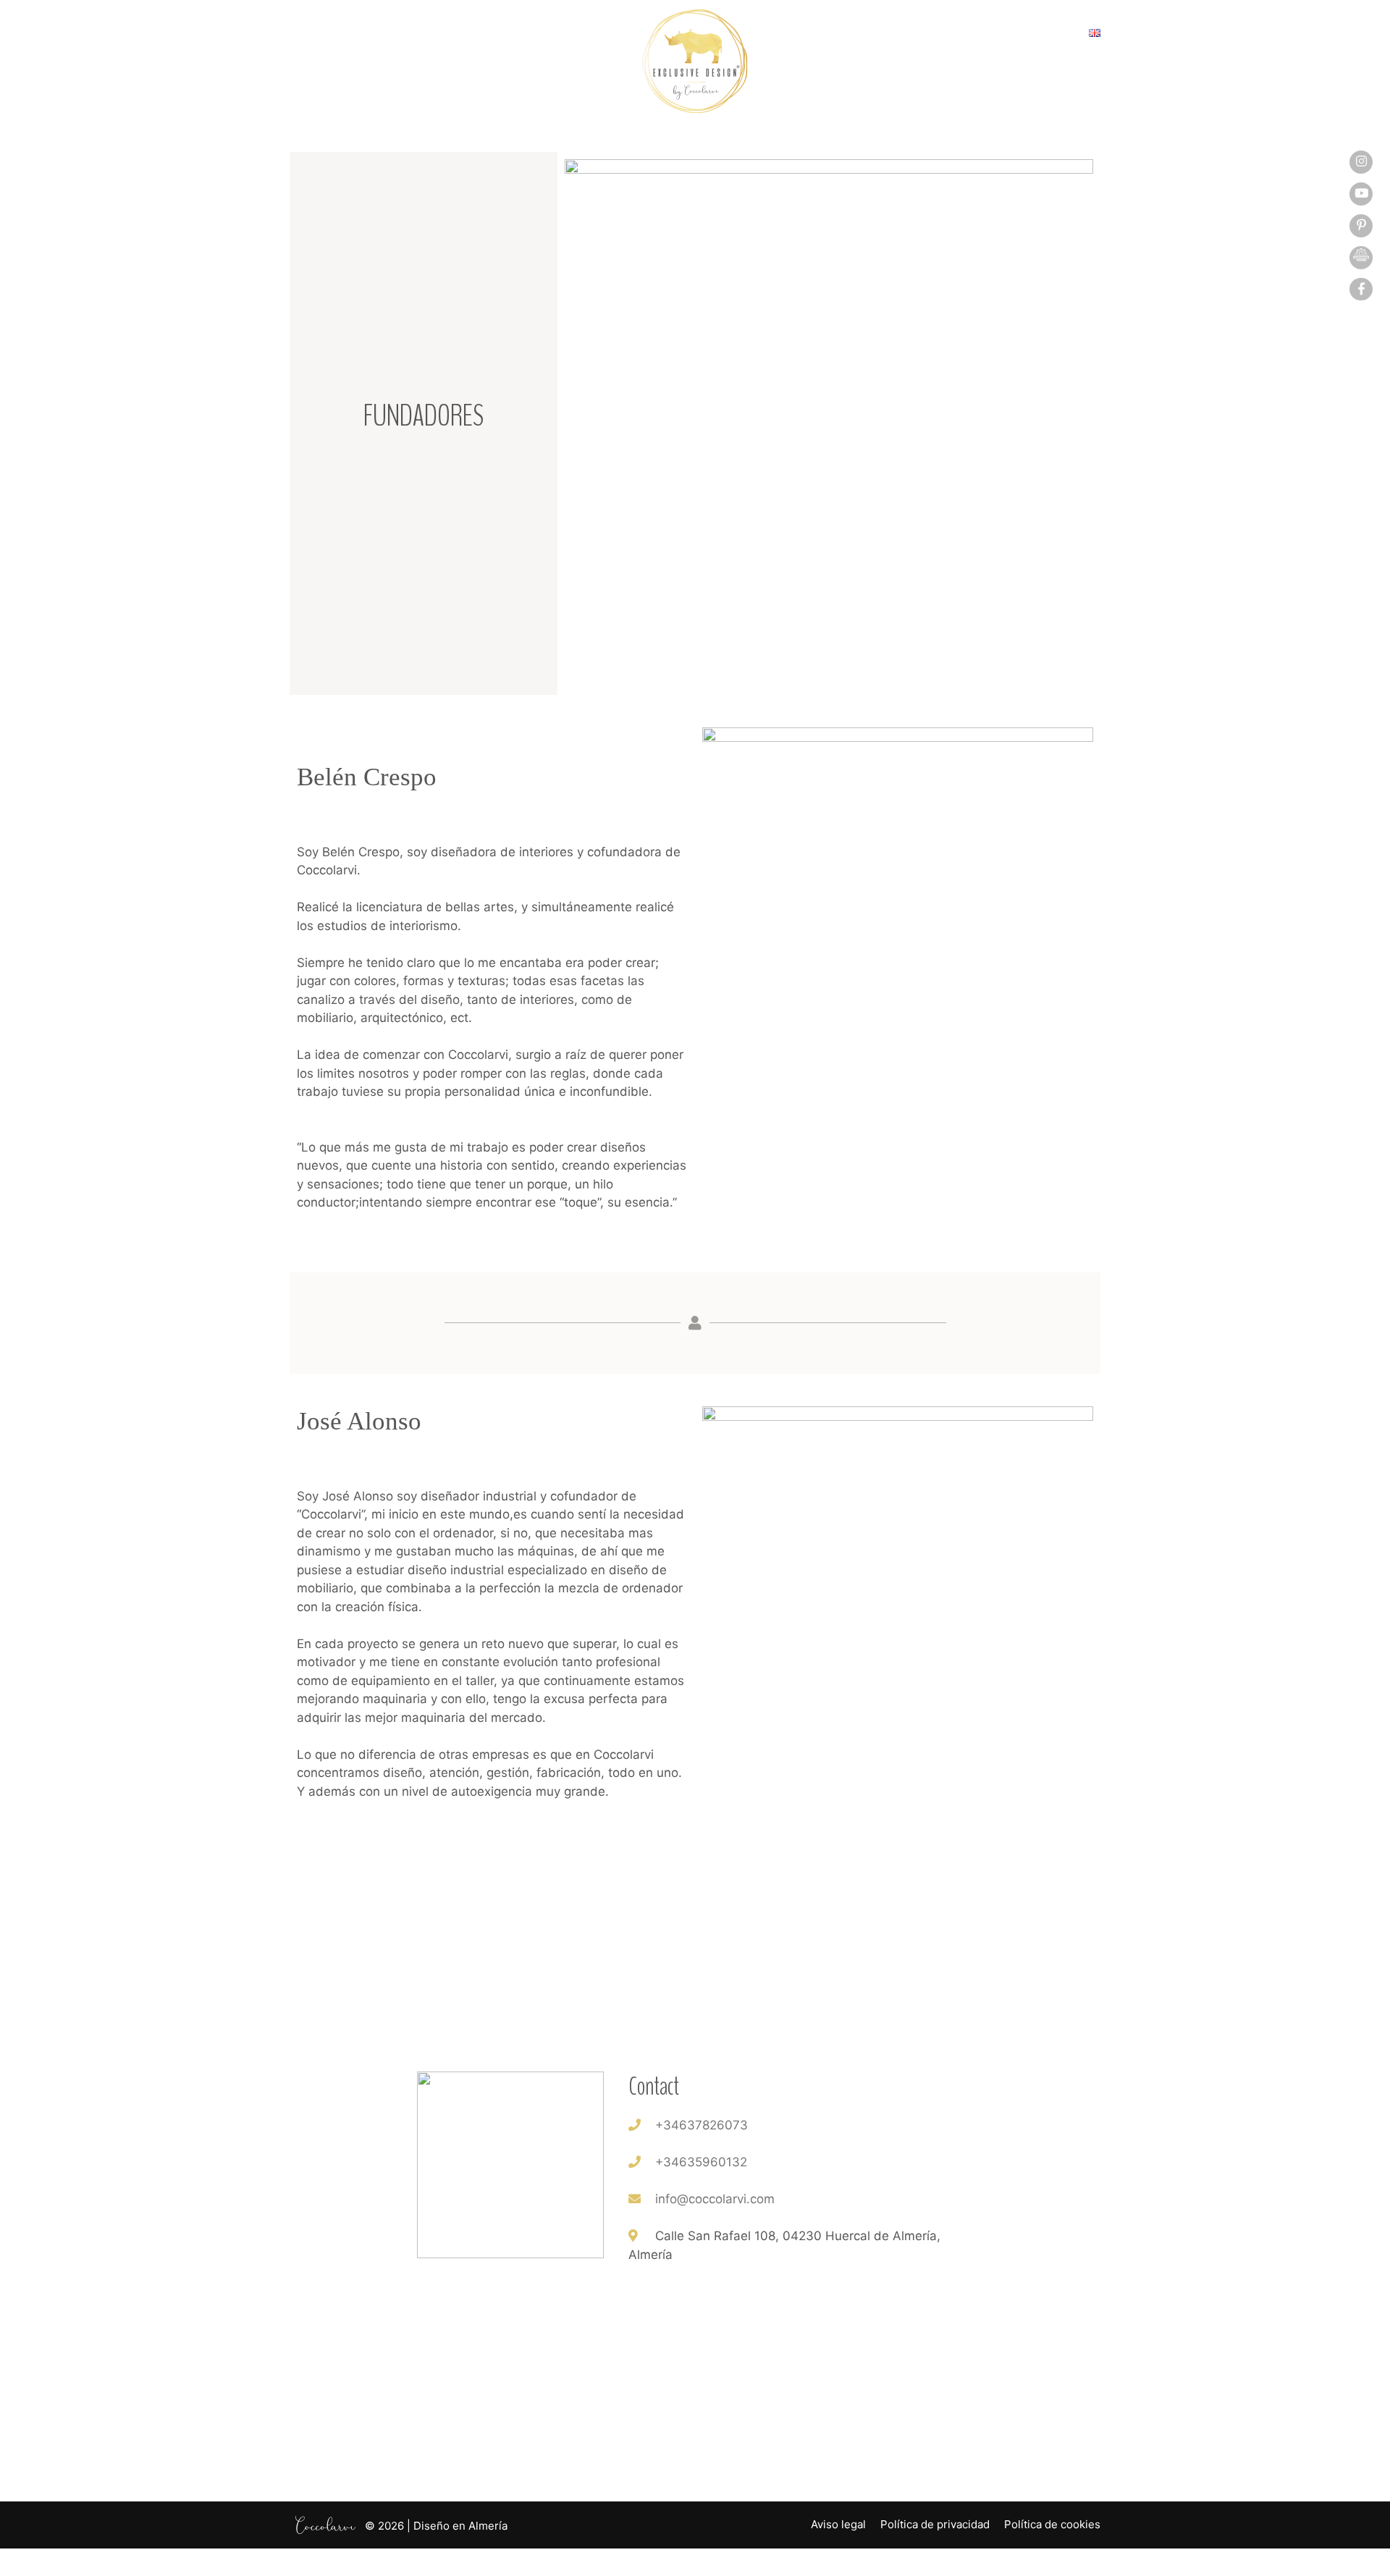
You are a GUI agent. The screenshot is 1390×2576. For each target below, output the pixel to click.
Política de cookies (1052, 2524)
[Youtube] (1361, 193)
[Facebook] (1361, 289)
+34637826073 (702, 2125)
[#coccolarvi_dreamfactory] (1361, 257)
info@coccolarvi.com (715, 2199)
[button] (304, 36)
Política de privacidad (935, 2524)
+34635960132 (701, 2162)
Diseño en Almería (460, 2525)
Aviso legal (838, 2524)
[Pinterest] (1361, 225)
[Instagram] (1361, 161)
